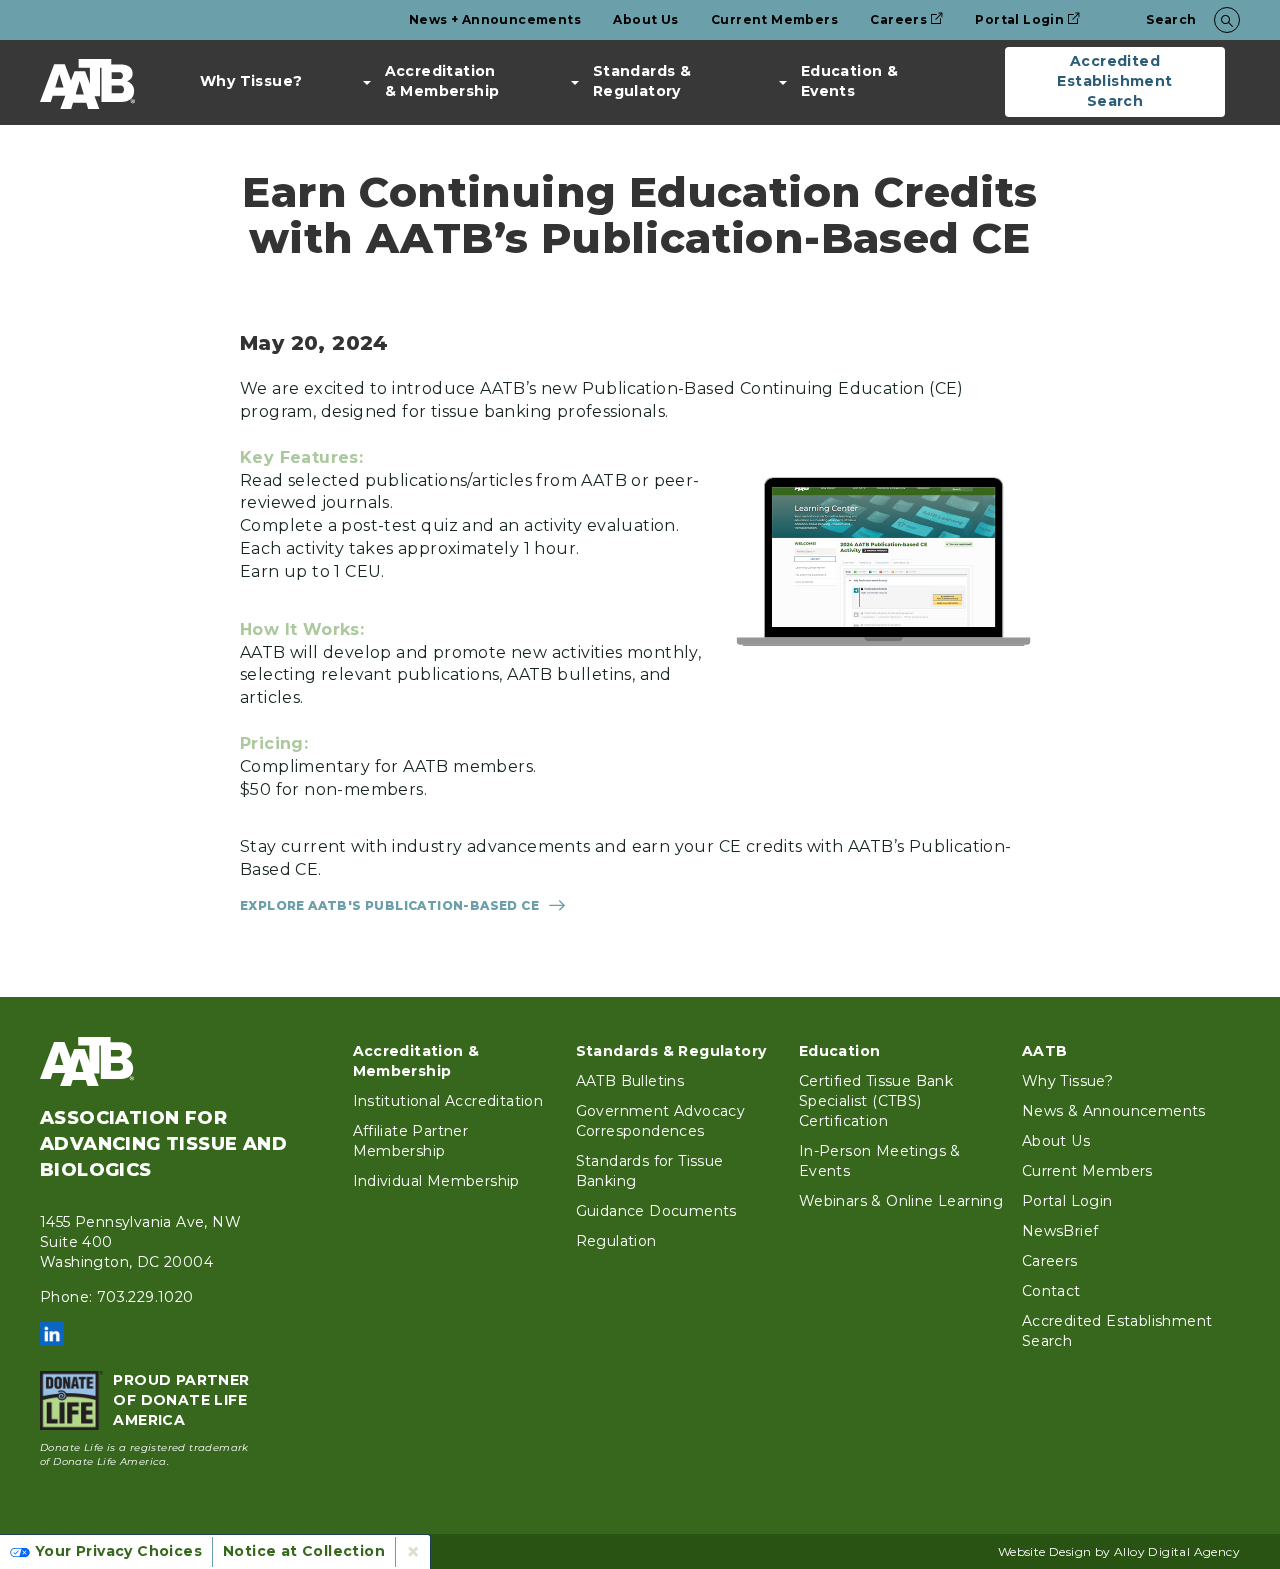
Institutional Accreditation (448, 1101)
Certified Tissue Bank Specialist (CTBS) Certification (876, 1101)
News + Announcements (495, 19)
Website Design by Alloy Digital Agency (1119, 1551)
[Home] (87, 84)
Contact (1051, 1291)
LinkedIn (52, 1334)
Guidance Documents (656, 1211)
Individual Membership (436, 1181)
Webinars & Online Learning (901, 1201)
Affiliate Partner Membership (411, 1141)
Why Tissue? (251, 81)
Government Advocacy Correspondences (661, 1121)
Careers (898, 19)
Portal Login (1019, 19)
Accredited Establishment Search (1114, 81)
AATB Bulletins (630, 1081)
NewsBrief (1060, 1231)
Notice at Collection (304, 1551)
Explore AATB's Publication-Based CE (389, 905)
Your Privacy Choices (118, 1551)
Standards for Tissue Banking (650, 1171)
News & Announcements (1114, 1111)
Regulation (616, 1241)
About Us (645, 19)
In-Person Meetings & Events (880, 1161)
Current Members (774, 19)
